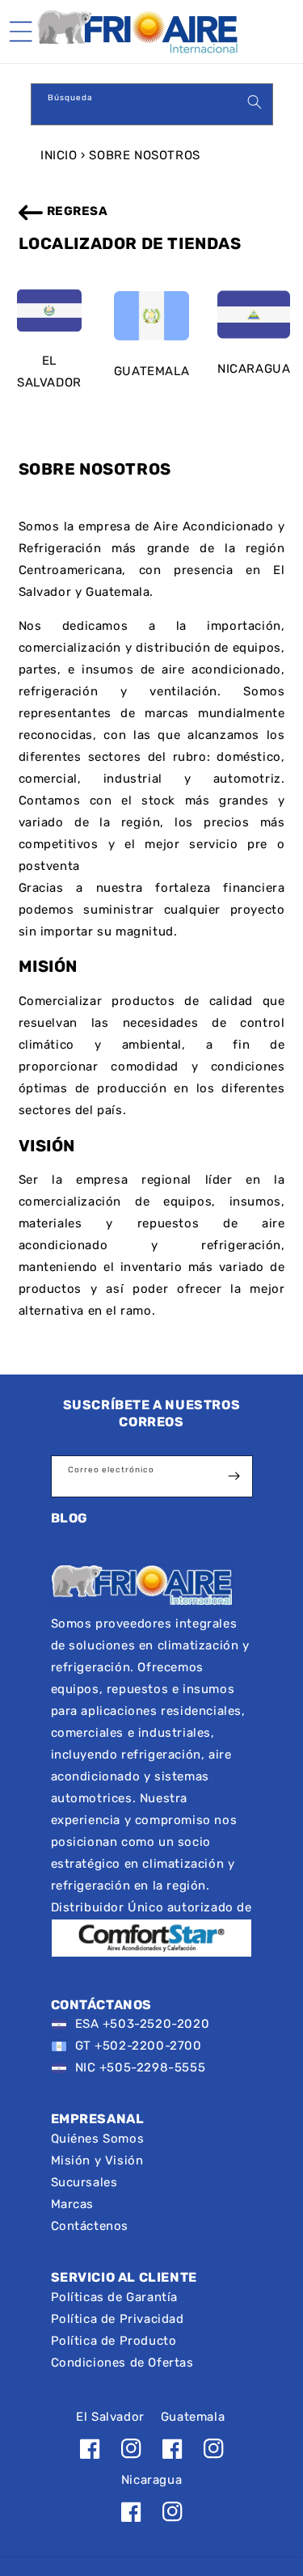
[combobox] (152, 104)
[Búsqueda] (255, 102)
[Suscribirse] (234, 1476)
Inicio (59, 155)
